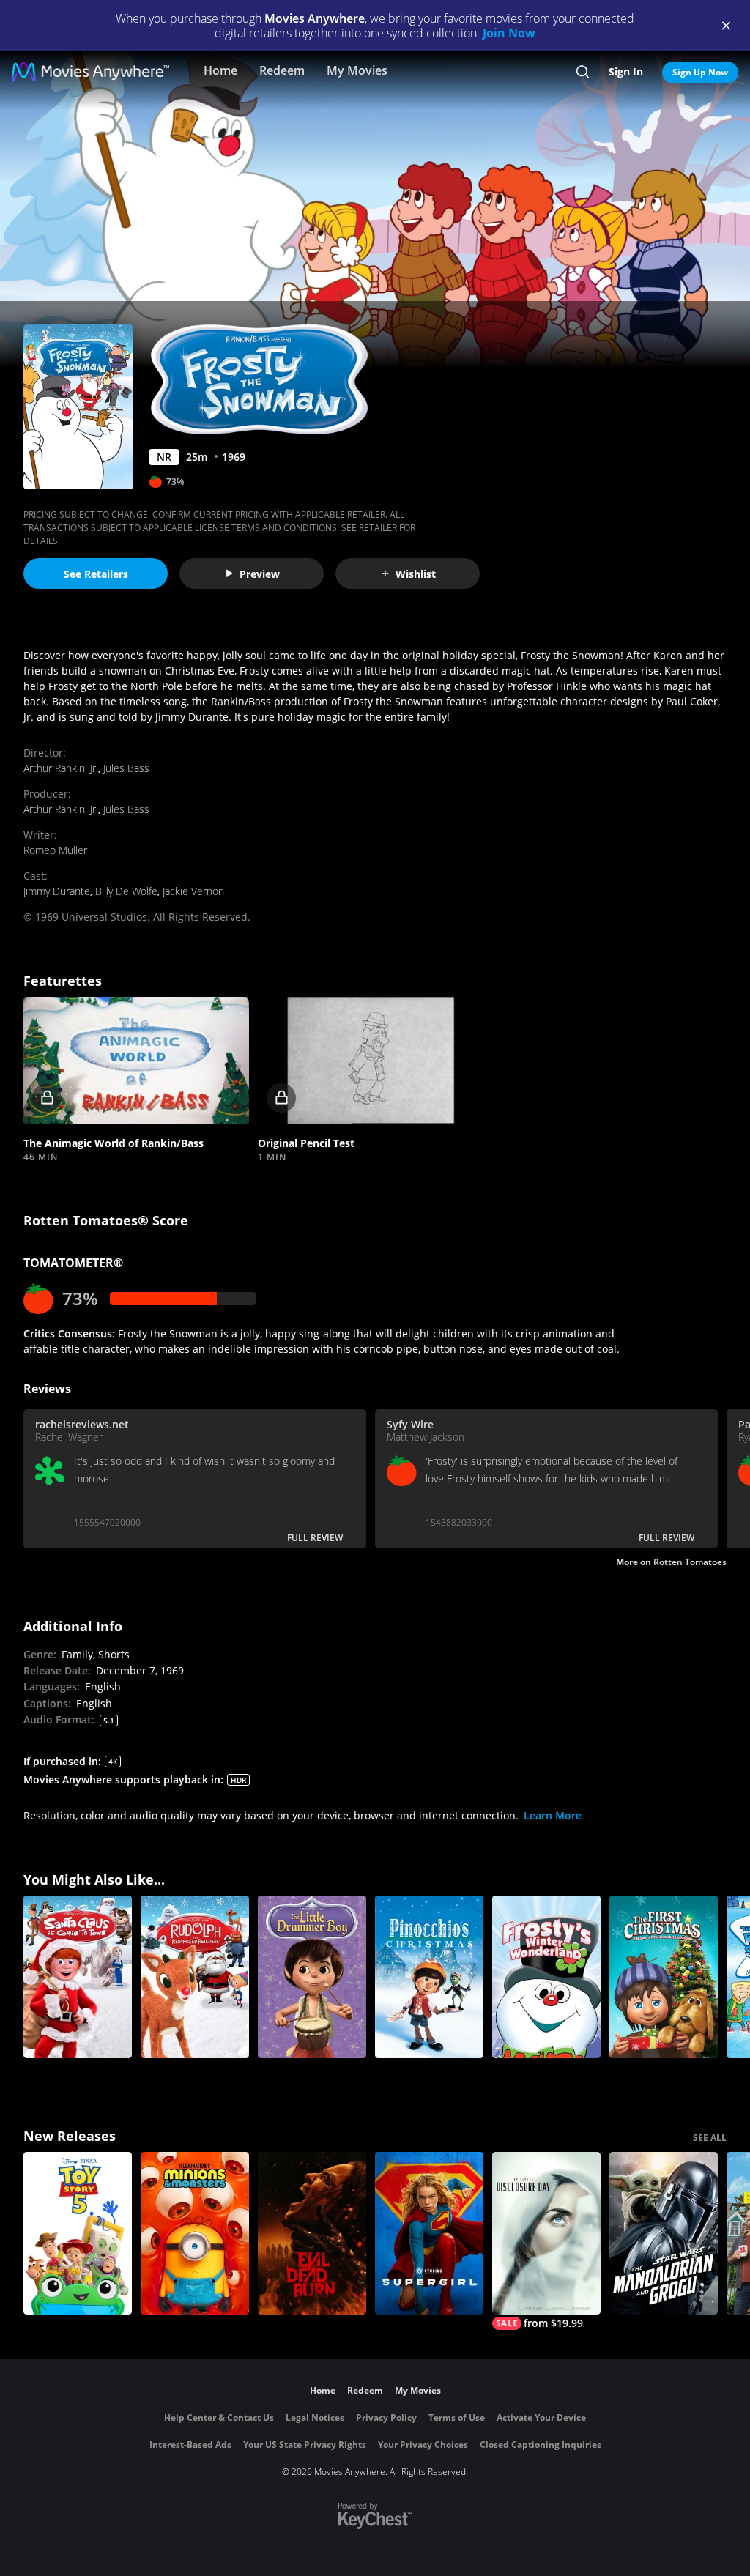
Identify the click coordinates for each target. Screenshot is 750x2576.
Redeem (282, 70)
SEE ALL (710, 2138)
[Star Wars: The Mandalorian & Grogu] (664, 2233)
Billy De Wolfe (126, 891)
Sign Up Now (700, 72)
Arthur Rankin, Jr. (61, 768)
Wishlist (416, 574)
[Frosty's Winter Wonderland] (546, 1977)
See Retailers (96, 574)
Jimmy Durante (57, 891)
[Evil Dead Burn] (312, 2233)
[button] (136, 1060)
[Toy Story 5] (78, 2233)
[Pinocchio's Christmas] (429, 1977)
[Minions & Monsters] (195, 2233)
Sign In (626, 71)
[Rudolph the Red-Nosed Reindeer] (195, 1977)
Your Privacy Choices (423, 2445)
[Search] (583, 72)
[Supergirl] (429, 2233)
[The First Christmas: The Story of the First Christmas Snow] (664, 1977)
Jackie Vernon (193, 891)
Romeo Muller (55, 850)
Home (220, 70)
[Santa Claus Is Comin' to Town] (78, 1977)
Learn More (553, 1815)
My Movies (357, 70)
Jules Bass (126, 768)
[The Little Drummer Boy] (312, 1977)
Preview (260, 574)
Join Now (509, 33)
